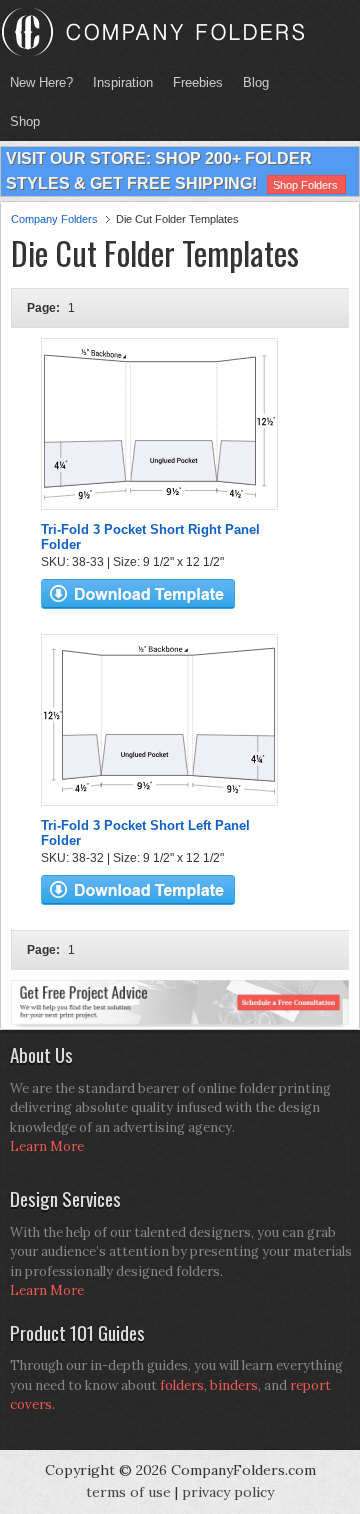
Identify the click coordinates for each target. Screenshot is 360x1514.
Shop (20, 121)
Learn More (47, 1146)
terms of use (128, 1492)
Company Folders (54, 219)
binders (234, 1385)
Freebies (193, 82)
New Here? (41, 82)
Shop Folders (305, 185)
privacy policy (228, 1492)
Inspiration (123, 82)
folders (182, 1385)
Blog (256, 82)
